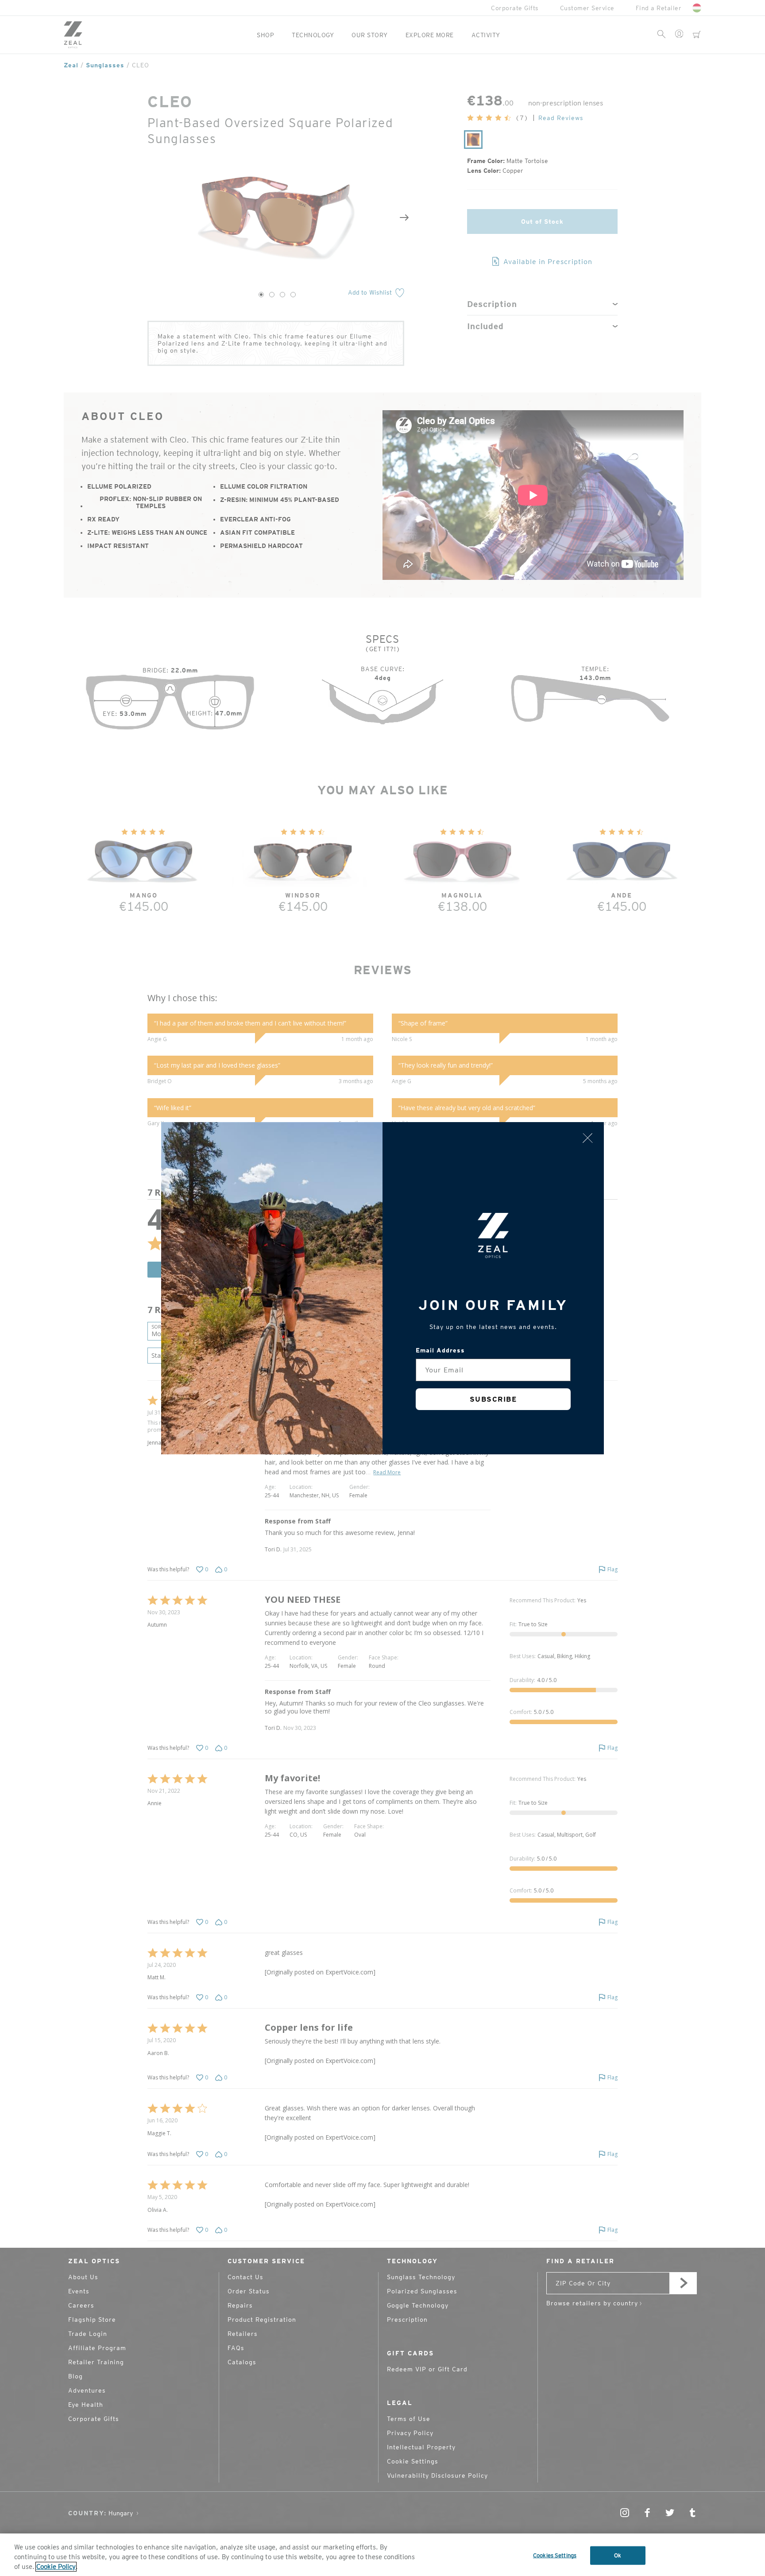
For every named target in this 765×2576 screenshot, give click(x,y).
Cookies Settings (555, 2555)
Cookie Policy (56, 2567)
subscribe (493, 1399)
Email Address (440, 1350)
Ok (618, 2555)
